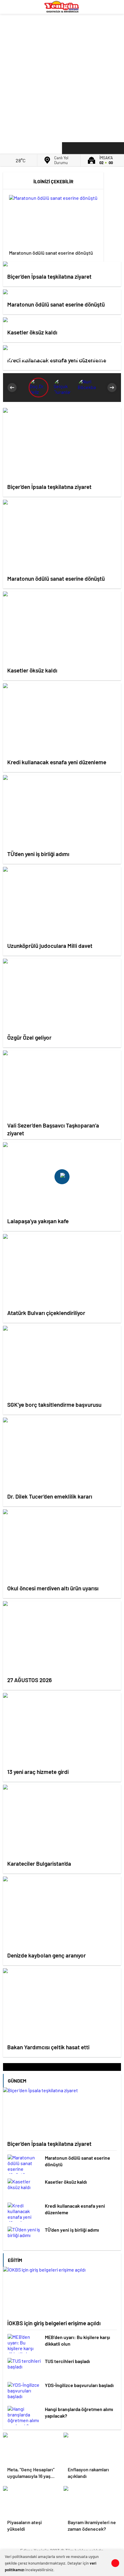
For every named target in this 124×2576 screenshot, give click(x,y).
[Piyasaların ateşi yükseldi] (32, 2501)
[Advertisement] (62, 76)
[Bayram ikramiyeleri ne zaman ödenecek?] (92, 2501)
